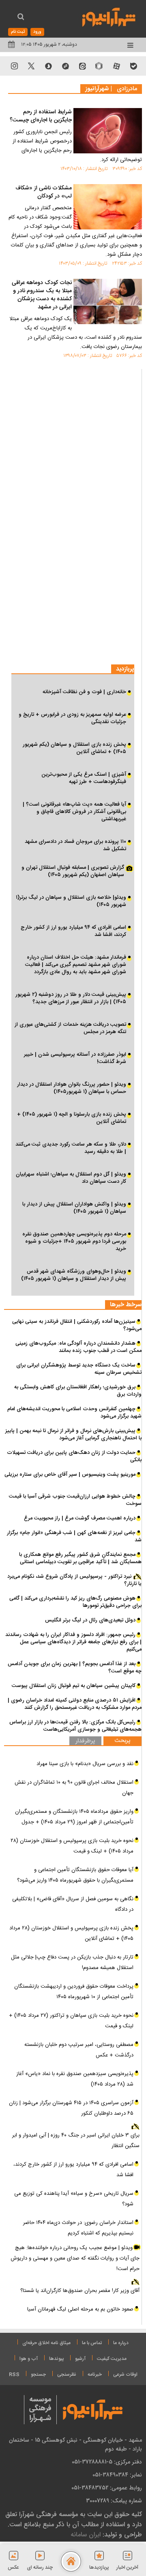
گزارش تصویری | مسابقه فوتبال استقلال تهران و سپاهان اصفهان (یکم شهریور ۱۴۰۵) (73, 872)
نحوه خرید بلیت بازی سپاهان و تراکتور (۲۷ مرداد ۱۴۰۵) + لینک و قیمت (71, 2021)
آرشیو (80, 2359)
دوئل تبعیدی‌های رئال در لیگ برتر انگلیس (90, 1620)
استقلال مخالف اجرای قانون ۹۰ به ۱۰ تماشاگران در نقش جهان (74, 1788)
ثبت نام (18, 32)
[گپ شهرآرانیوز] (65, 66)
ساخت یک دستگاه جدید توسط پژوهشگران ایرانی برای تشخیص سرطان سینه (79, 1369)
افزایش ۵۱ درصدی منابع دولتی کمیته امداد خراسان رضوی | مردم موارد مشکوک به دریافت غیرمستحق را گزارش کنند (75, 1704)
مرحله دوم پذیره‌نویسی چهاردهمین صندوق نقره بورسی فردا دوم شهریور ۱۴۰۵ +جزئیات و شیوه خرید (74, 1241)
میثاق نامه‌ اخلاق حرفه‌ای (46, 2343)
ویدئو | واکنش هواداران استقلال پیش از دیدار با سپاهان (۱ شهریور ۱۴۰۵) (74, 1208)
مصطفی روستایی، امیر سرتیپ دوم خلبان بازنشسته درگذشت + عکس (79, 2050)
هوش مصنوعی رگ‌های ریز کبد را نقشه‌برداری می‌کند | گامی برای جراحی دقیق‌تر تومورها (75, 1602)
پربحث (122, 1741)
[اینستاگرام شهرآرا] (14, 66)
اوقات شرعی (125, 2374)
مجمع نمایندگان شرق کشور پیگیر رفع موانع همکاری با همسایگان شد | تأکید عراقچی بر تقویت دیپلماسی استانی (80, 1558)
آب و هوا (29, 2359)
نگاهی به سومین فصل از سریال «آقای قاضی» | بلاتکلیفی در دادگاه (73, 1904)
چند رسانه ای (40, 2568)
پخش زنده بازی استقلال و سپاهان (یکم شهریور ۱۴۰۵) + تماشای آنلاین (74, 748)
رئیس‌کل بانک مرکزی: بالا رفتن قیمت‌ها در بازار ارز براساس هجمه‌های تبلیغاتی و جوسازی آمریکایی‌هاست (75, 1726)
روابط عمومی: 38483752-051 (107, 2488)
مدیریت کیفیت (112, 2359)
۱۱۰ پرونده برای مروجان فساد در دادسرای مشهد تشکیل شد (75, 845)
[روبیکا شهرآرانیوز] (99, 66)
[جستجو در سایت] (21, 18)
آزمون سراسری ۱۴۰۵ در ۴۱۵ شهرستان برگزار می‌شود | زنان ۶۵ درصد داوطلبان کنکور (71, 2108)
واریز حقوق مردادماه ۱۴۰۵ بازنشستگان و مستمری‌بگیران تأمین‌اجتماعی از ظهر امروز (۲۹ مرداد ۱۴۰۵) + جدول (74, 1817)
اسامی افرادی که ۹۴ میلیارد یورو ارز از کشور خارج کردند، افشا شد (73, 931)
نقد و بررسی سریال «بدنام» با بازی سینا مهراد (85, 1764)
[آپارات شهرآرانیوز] (116, 66)
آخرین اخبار (127, 2568)
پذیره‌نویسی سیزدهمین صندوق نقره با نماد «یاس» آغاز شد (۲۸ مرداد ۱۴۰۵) (75, 2079)
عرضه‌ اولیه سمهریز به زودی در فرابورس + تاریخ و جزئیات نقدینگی (72, 718)
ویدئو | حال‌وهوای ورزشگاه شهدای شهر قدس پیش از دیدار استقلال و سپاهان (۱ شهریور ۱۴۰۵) (74, 1275)
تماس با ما (92, 2343)
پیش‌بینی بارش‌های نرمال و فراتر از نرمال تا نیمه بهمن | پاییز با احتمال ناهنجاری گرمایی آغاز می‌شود (73, 1434)
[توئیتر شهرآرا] (31, 66)
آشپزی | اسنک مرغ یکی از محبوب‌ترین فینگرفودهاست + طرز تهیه (84, 778)
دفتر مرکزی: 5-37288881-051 (107, 2462)
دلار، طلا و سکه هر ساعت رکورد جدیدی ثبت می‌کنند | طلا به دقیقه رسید (71, 1148)
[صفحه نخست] (71, 2561)
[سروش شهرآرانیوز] (48, 66)
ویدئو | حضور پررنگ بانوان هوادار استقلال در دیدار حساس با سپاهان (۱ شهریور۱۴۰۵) (72, 1088)
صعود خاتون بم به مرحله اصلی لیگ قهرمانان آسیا (80, 2309)
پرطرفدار (85, 1741)
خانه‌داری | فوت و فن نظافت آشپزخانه (84, 692)
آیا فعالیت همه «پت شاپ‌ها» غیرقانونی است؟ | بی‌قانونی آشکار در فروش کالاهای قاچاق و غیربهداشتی (74, 812)
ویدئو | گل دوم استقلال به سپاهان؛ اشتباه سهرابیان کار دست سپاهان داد (71, 1178)
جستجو (38, 2374)
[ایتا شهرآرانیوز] (82, 66)
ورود (37, 32)
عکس (13, 2568)
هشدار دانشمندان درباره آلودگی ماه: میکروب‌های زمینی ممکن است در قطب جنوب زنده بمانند (78, 1347)
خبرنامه (95, 2374)
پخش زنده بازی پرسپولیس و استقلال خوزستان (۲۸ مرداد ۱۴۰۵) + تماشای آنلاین (71, 1933)
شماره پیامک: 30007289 (114, 2501)
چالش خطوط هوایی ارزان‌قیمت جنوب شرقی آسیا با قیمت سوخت (75, 1500)
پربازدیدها (99, 2568)
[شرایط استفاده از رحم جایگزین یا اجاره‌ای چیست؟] (108, 131)
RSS (14, 2374)
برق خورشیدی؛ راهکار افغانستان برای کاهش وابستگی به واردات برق (78, 1391)
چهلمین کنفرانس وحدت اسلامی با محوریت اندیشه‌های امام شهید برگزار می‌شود (74, 1413)
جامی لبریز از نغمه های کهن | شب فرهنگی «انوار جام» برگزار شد (74, 1536)
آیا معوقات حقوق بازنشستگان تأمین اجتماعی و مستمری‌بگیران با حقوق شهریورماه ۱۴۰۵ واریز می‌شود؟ (75, 1875)
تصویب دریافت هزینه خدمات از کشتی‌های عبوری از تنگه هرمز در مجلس (70, 1028)
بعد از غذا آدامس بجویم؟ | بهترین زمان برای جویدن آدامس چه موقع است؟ (75, 1668)
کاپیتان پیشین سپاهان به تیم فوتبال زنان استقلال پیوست (74, 1686)
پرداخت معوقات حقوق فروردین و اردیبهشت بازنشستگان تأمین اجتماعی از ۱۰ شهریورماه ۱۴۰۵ (74, 1992)
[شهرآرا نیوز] (109, 16)
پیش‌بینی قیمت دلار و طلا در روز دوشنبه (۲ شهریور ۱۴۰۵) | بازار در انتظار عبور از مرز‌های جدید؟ (71, 998)
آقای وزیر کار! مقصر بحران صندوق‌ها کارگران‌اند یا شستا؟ (80, 2291)
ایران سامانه (86, 2535)
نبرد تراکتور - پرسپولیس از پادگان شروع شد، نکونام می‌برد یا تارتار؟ (74, 1580)
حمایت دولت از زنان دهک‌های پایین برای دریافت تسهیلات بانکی (74, 1456)
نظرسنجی (67, 2374)
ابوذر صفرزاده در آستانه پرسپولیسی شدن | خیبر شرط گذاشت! (75, 1058)
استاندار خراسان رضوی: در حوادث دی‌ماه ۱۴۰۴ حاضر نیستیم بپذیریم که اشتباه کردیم (78, 2228)
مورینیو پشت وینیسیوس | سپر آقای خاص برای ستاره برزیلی (70, 1475)
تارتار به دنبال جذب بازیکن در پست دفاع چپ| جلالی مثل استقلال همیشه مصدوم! (72, 1963)
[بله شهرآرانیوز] (133, 66)
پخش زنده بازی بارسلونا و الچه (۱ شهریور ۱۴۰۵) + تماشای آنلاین (72, 1118)
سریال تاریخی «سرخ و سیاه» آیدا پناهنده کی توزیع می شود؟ (74, 2199)
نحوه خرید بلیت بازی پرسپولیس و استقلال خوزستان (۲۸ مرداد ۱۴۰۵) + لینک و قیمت (72, 1846)
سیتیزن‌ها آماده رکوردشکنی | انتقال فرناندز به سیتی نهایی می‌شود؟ (77, 1325)
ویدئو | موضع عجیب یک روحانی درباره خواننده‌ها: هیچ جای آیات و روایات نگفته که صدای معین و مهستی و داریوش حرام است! (75, 2258)
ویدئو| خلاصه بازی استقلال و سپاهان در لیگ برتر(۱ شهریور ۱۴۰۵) (71, 901)
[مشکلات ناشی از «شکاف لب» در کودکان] (108, 207)
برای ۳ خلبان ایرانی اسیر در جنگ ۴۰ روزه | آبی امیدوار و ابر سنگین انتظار (76, 2141)
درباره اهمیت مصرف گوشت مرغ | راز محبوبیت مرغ (80, 1518)
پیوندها (56, 2359)
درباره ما (121, 2343)
